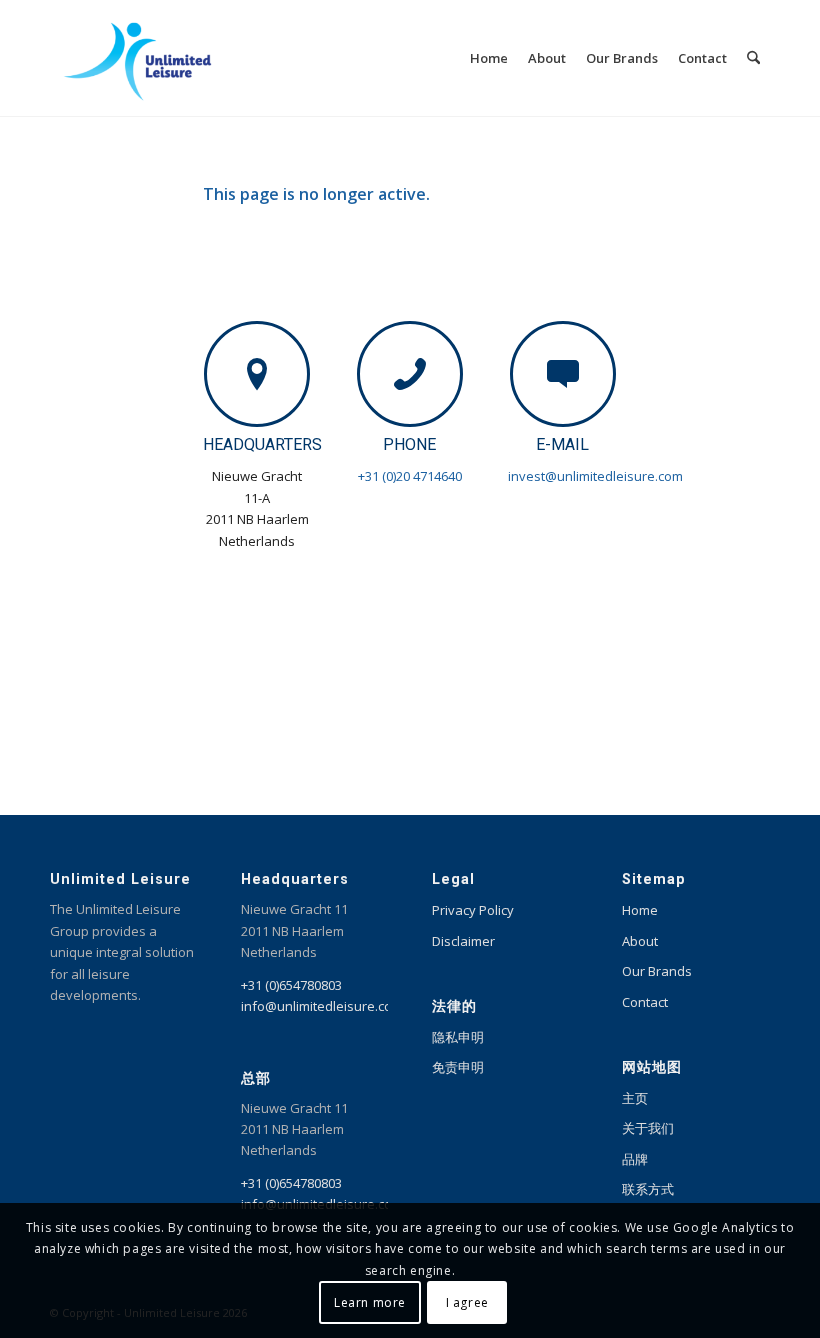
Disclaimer (463, 941)
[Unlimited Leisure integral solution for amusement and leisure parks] (137, 58)
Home (640, 910)
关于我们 (648, 1128)
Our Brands (657, 971)
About (640, 941)
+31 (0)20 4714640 (410, 476)
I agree (467, 1302)
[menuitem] (489, 58)
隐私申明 (458, 1037)
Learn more (370, 1302)
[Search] (753, 58)
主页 (635, 1098)
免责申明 (458, 1067)
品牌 (635, 1159)
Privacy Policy (473, 910)
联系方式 (648, 1189)
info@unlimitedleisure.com (322, 1006)
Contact (645, 1002)
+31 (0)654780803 (291, 985)
